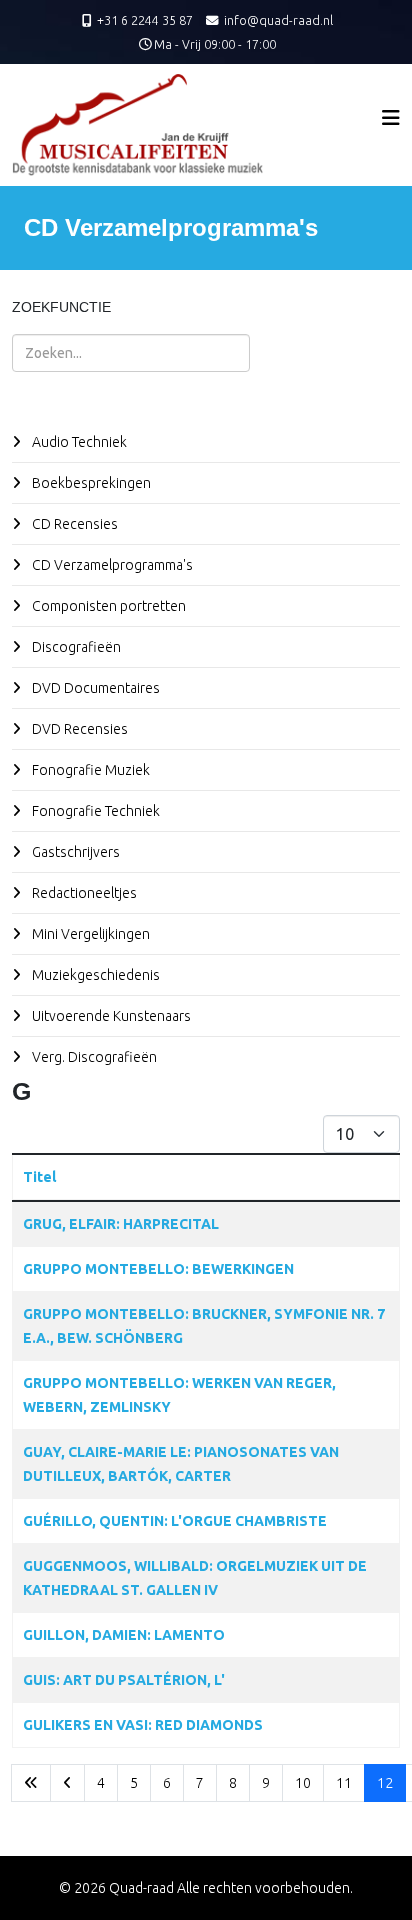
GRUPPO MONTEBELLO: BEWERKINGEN (158, 1269)
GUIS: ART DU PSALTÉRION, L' (124, 1680)
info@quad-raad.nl (278, 20)
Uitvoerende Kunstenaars (110, 1016)
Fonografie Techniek (94, 811)
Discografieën (75, 647)
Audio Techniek (78, 442)
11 (344, 1783)
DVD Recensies (78, 729)
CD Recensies (73, 524)
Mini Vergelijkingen (89, 934)
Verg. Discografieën (93, 1057)
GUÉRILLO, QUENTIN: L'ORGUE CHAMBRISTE (175, 1521)
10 (303, 1783)
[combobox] (131, 353)
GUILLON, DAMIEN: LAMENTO (124, 1635)
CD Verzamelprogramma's (111, 565)
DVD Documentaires (94, 688)
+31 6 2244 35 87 (145, 20)
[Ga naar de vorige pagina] (67, 1783)
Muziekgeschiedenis (94, 975)
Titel (39, 1177)
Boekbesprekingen (90, 483)
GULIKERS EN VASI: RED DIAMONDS (143, 1725)
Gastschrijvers (74, 852)
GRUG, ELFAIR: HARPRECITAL (121, 1224)
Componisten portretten (107, 606)
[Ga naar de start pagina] (31, 1783)
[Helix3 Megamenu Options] (391, 117)
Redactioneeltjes (83, 893)
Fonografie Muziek (89, 770)
